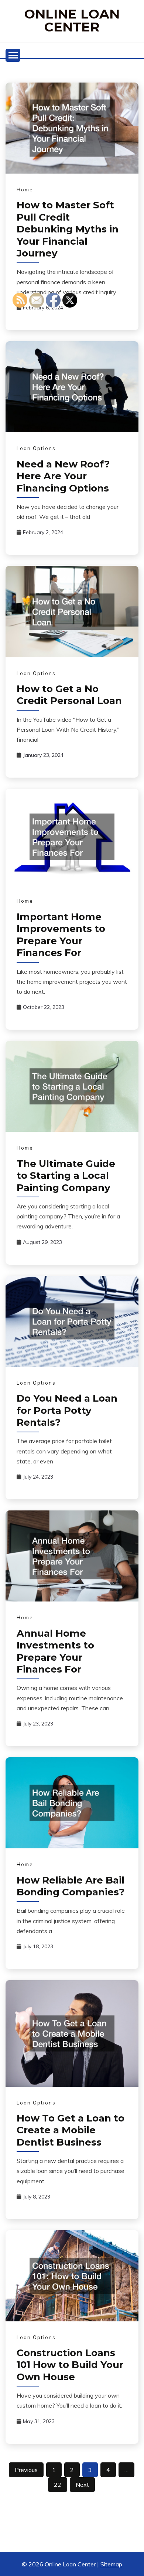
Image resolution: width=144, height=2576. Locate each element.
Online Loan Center (72, 20)
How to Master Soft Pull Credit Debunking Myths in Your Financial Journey (68, 229)
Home (25, 189)
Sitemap (111, 2564)
